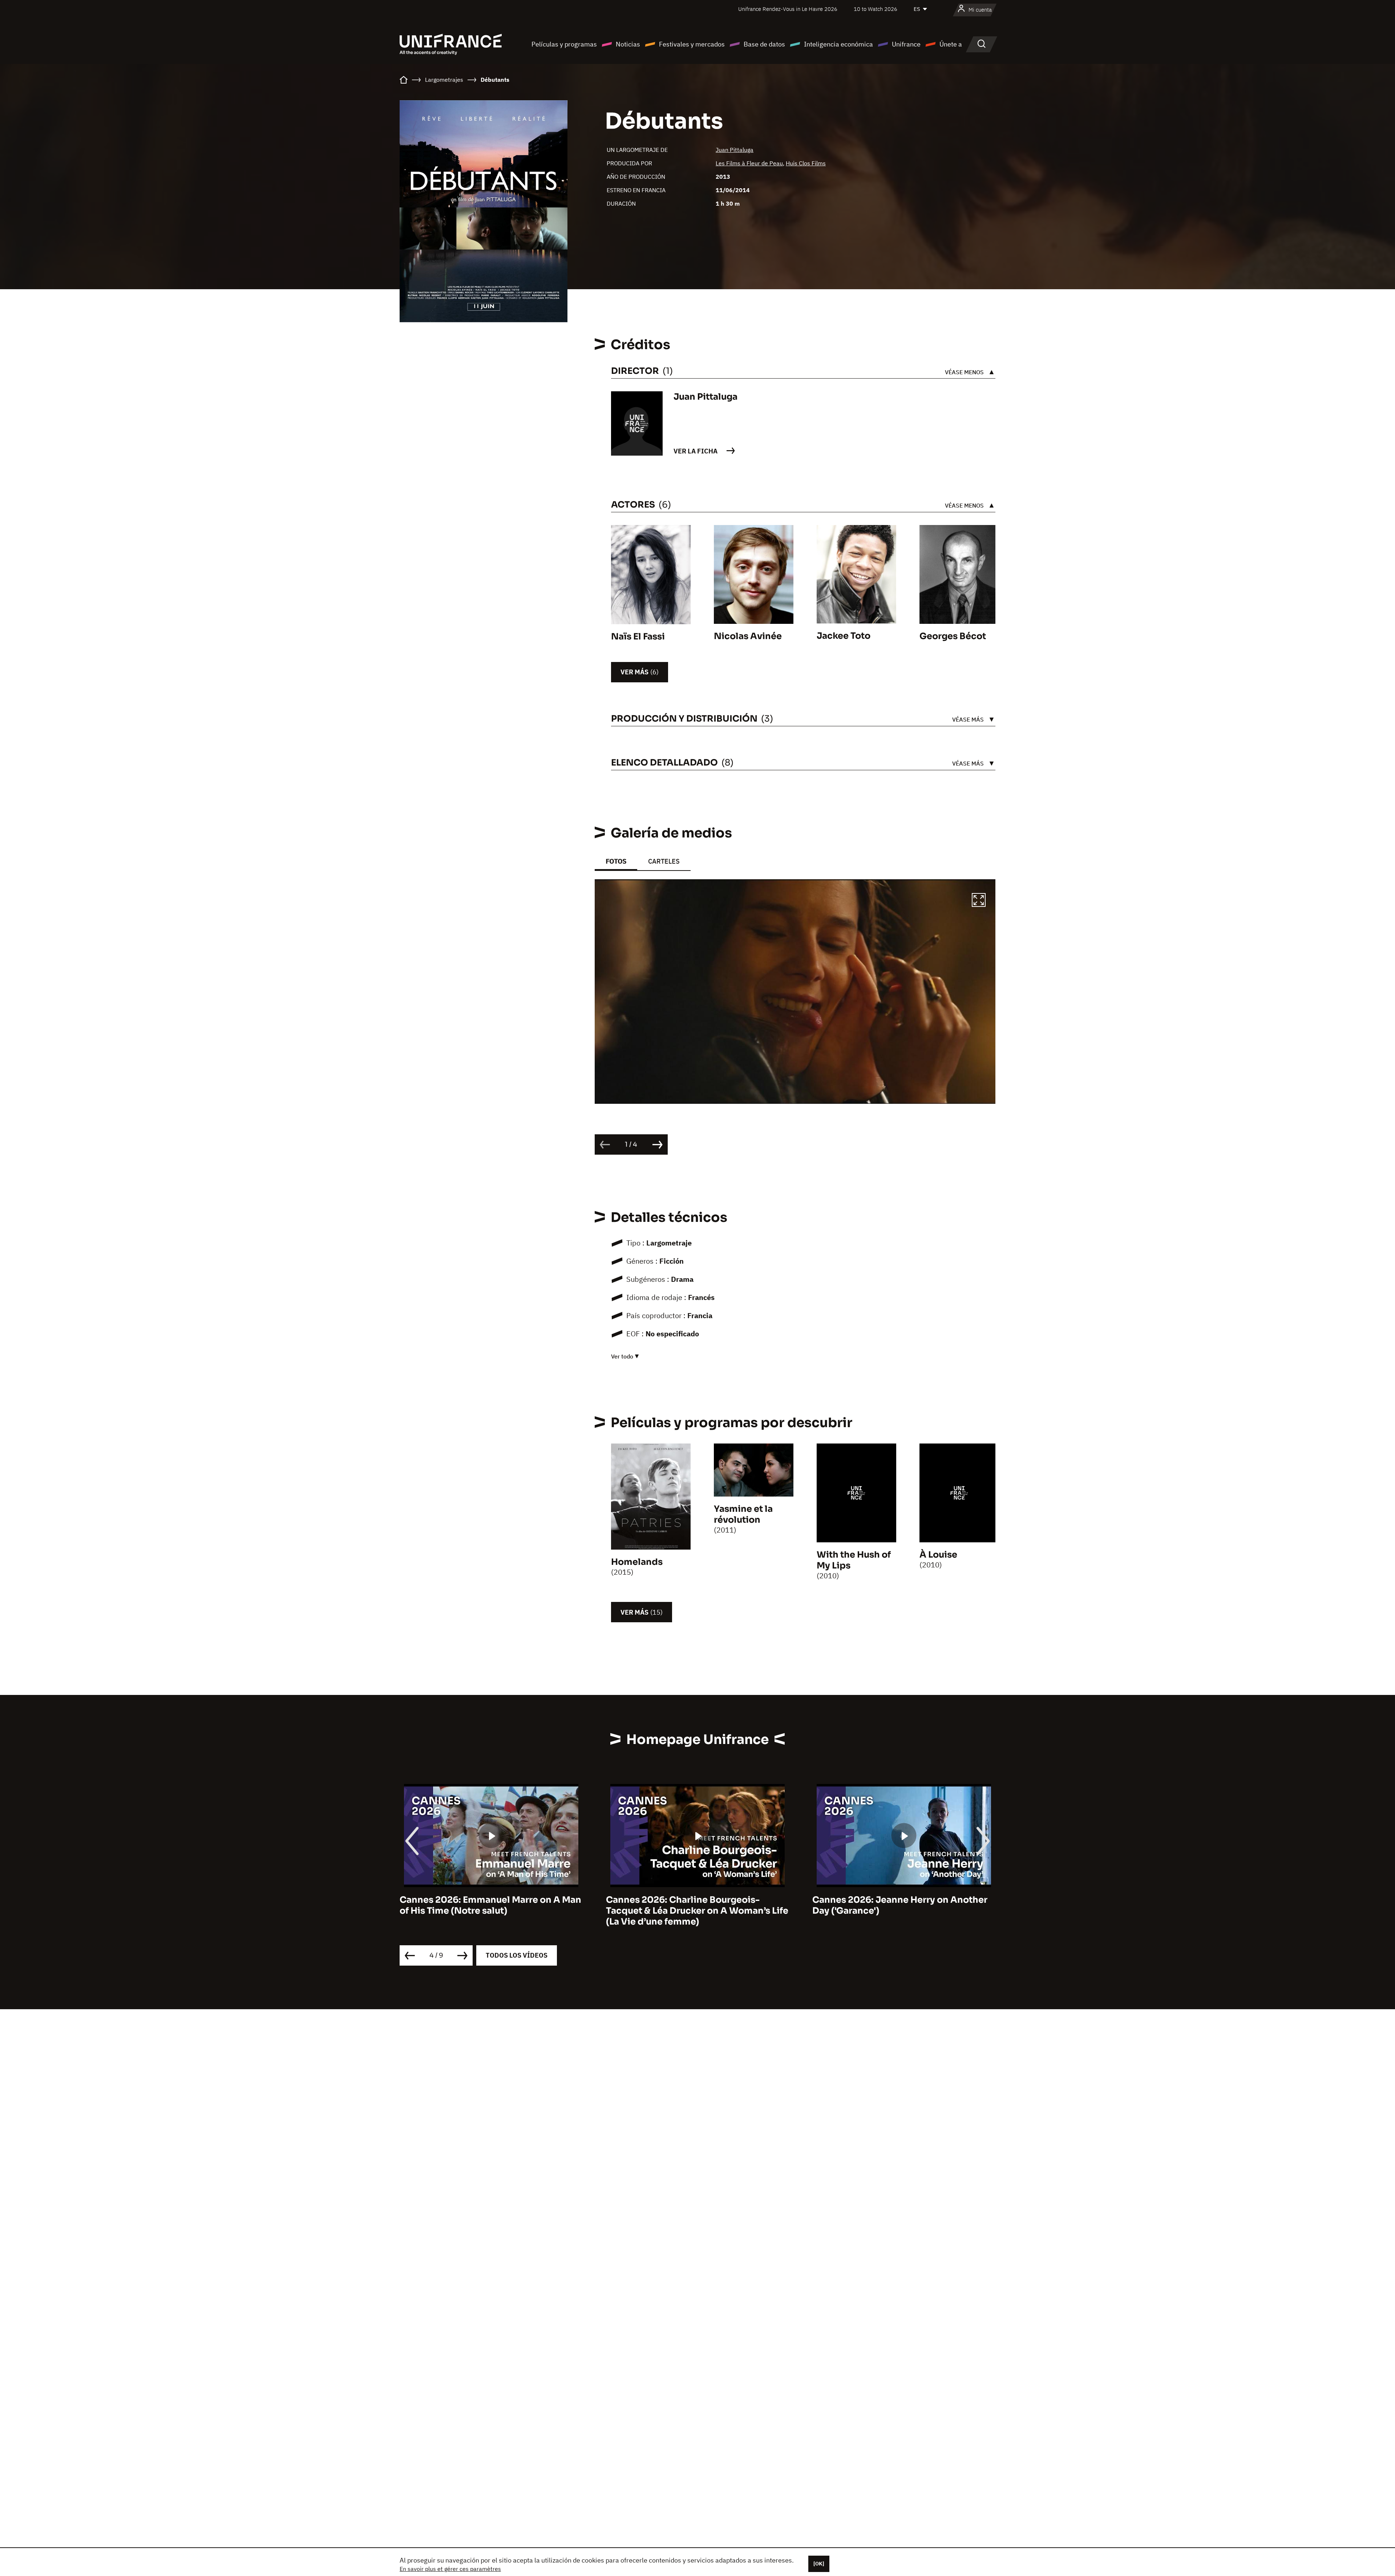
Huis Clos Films (806, 163)
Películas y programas (564, 44)
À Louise (938, 1555)
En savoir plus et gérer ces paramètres (450, 2569)
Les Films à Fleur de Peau (749, 163)
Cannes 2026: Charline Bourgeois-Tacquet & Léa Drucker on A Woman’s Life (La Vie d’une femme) (491, 1911)
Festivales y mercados (692, 44)
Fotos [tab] (616, 861)
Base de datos (764, 44)
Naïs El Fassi (638, 637)
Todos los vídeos (517, 1955)
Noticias (628, 44)
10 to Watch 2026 (876, 9)
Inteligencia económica (838, 44)
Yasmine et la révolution (743, 1514)
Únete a (951, 44)
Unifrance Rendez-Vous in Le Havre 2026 (788, 9)
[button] (979, 901)
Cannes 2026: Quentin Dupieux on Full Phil (897, 1905)
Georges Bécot (953, 636)
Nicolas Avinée (748, 636)
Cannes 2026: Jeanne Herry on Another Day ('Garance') (694, 1905)
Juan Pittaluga (735, 150)
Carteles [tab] (664, 861)
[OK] (819, 2564)
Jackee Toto (844, 636)
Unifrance (906, 44)
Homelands (637, 1562)
